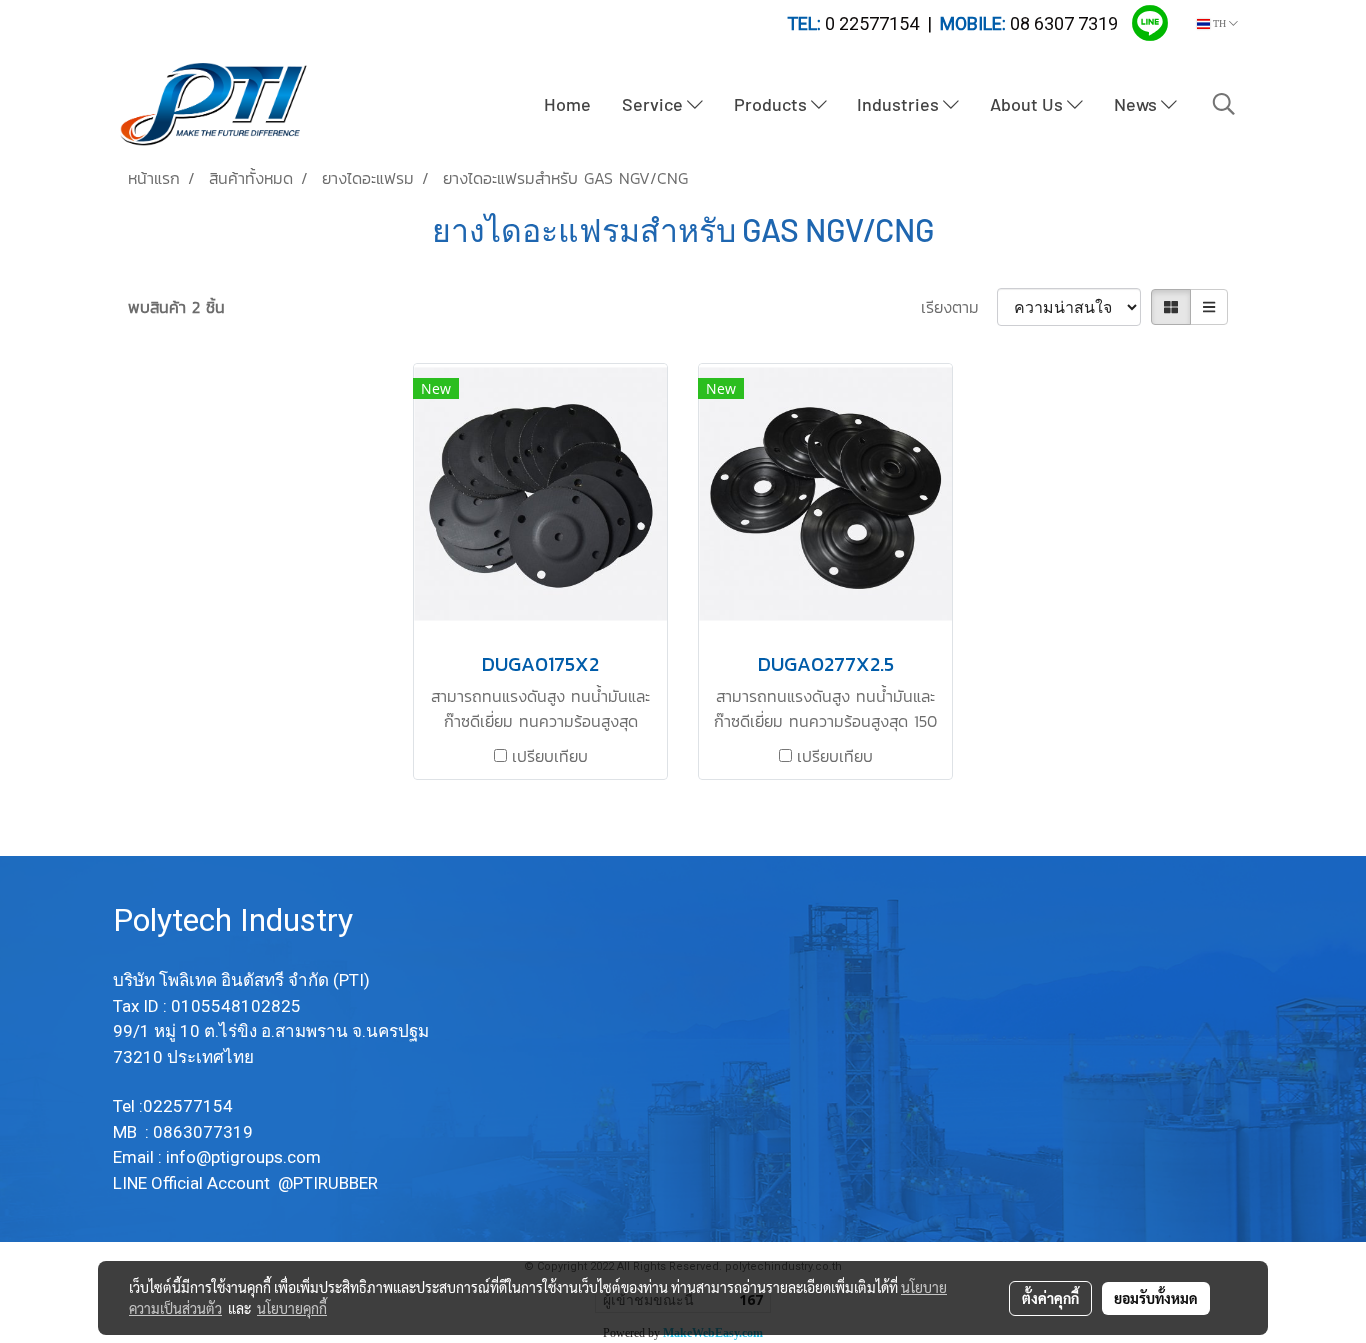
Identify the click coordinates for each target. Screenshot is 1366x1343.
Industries (900, 104)
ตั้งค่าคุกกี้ (1050, 1298)
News (1137, 104)
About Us (1028, 104)
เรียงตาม (959, 307)
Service (654, 104)
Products (772, 104)
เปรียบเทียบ (550, 756)
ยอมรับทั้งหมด (1156, 1298)
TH (1219, 23)
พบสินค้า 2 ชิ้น (176, 307)
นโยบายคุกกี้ (292, 1308)
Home (567, 104)
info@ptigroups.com (245, 1157)
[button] (1224, 104)
